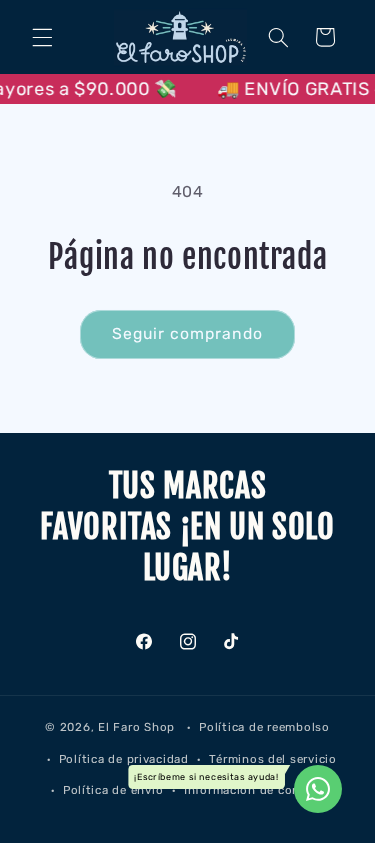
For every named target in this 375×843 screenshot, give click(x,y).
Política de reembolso (264, 727)
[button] (42, 37)
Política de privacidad (124, 759)
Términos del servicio (272, 759)
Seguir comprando (188, 333)
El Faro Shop (136, 727)
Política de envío (113, 790)
